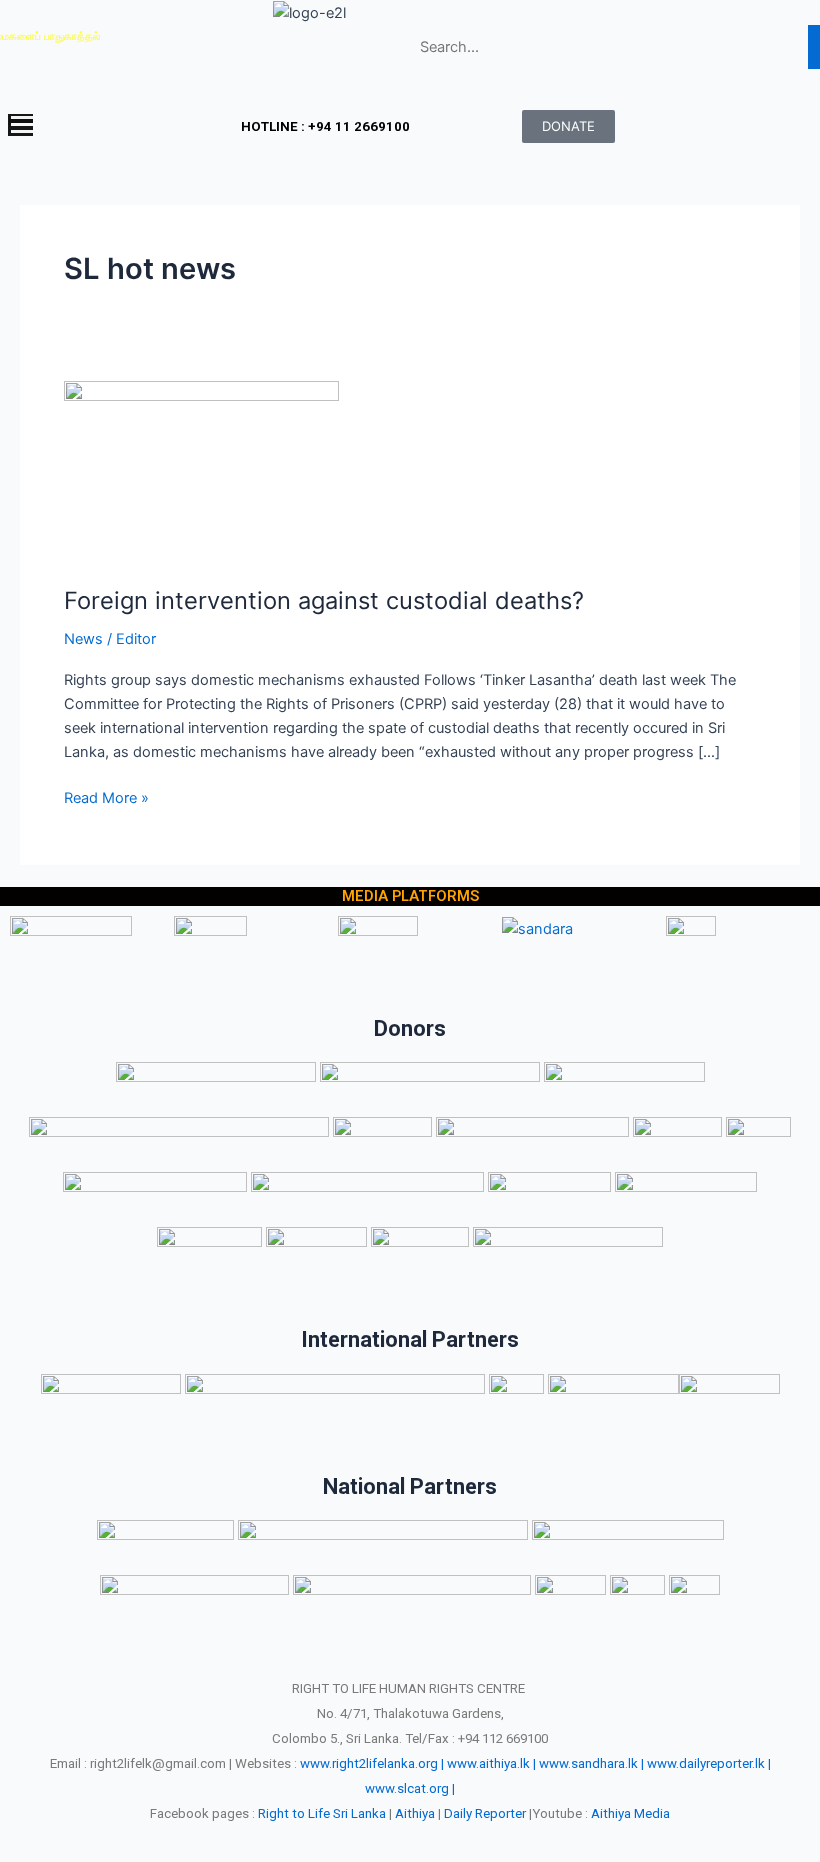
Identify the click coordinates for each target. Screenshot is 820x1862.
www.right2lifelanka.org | (372, 1763)
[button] (102, 126)
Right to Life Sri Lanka (322, 1813)
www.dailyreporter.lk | (709, 1763)
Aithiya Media (630, 1813)
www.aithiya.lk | (491, 1763)
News (83, 639)
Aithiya (415, 1813)
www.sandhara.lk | (591, 1763)
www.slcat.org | (410, 1788)
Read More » (106, 796)
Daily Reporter (485, 1813)
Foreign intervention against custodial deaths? (324, 600)
